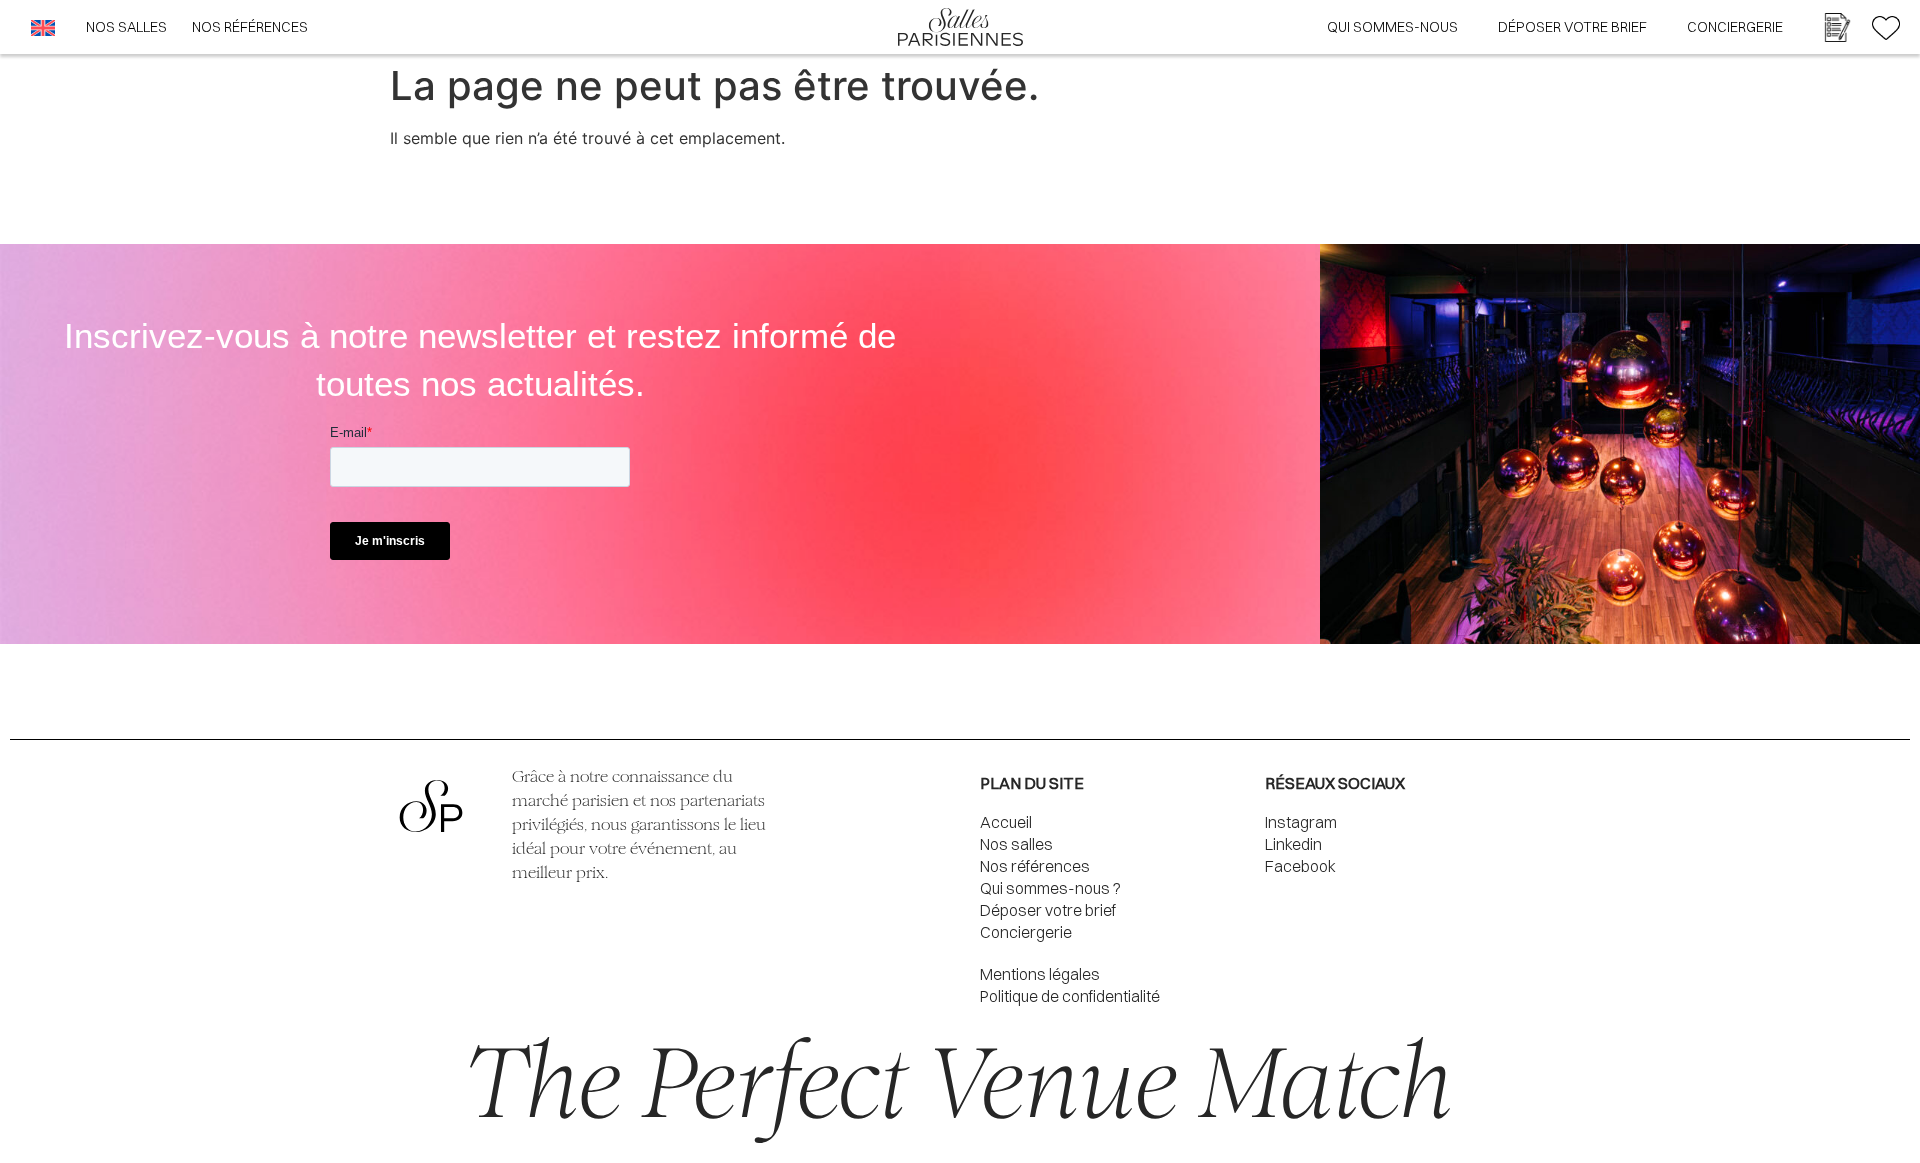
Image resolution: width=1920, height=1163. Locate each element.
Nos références (1035, 866)
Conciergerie (1735, 27)
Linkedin (1293, 844)
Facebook (1300, 866)
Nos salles (1016, 844)
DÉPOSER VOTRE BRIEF (1572, 27)
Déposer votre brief (1048, 910)
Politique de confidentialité (1070, 996)
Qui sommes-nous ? (1050, 888)
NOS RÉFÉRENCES (250, 27)
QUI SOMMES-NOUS (1392, 27)
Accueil (1006, 822)
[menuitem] (43, 27)
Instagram (1301, 822)
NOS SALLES (126, 27)
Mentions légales (1040, 974)
